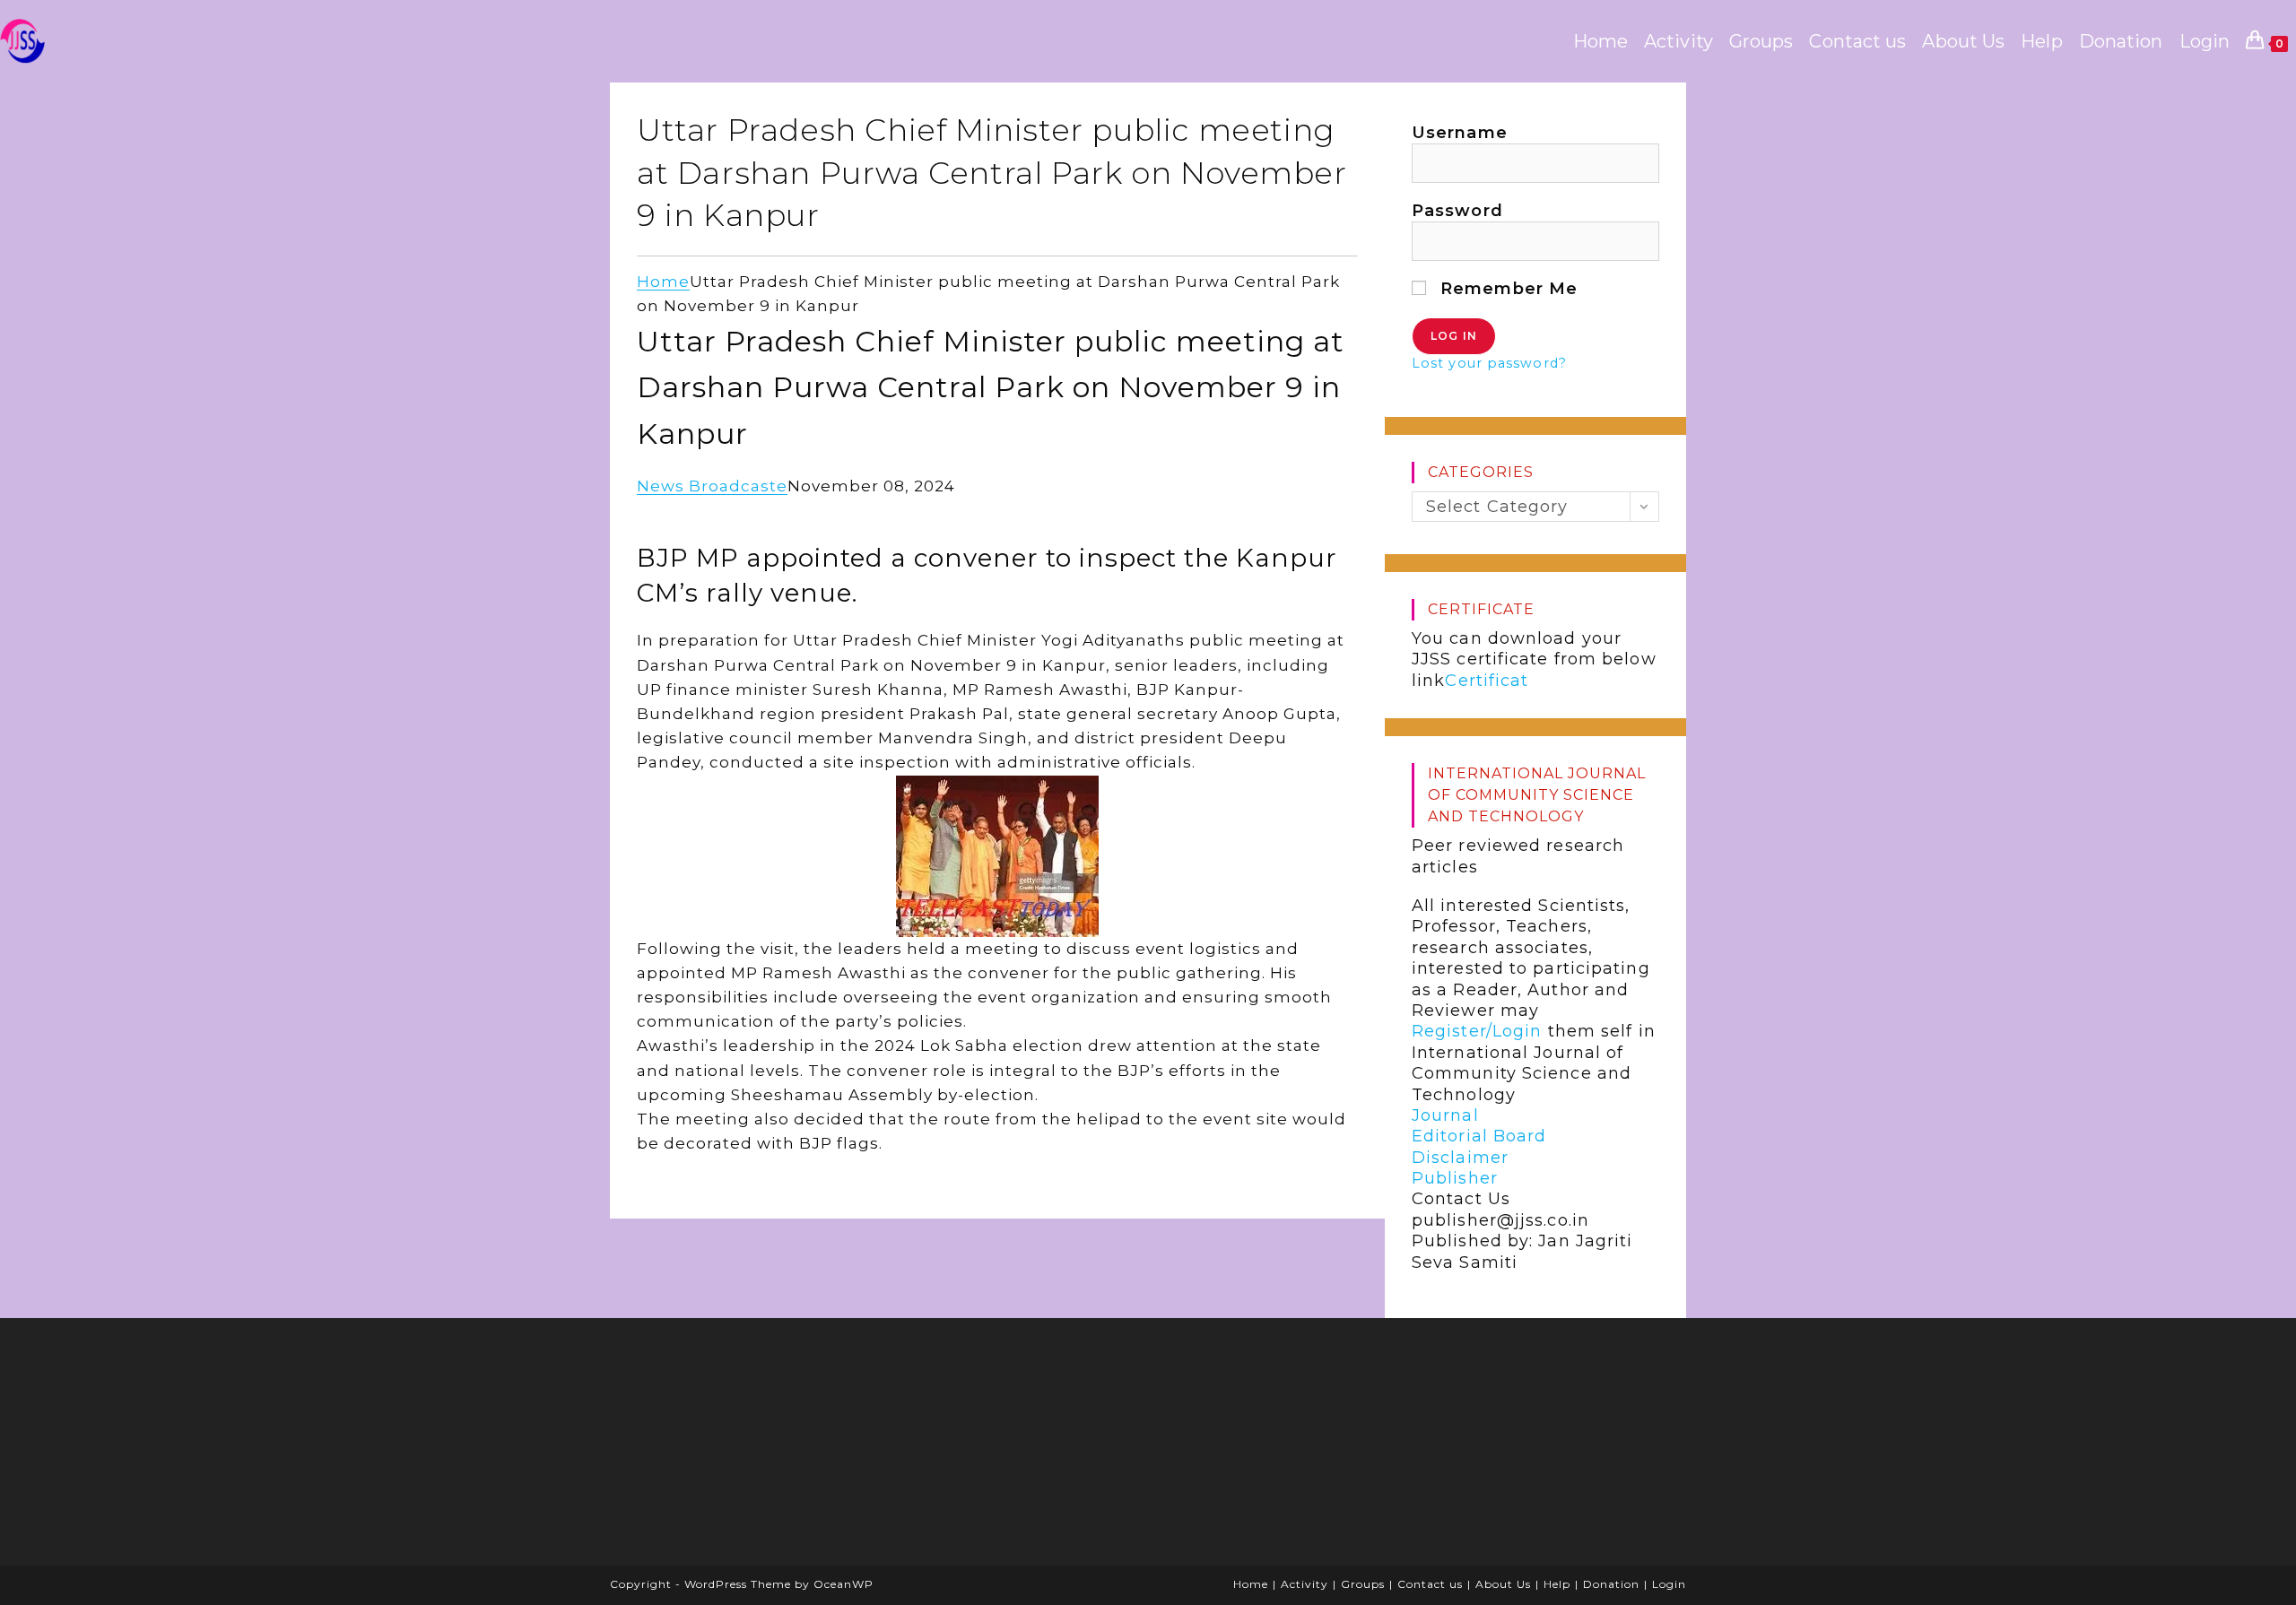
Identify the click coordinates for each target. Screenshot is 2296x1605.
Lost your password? (1489, 363)
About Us (1503, 1584)
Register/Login (1477, 1031)
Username (1460, 133)
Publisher (1455, 1178)
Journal (1445, 1115)
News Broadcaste (712, 486)
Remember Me (1506, 289)
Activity (1305, 1584)
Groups (1363, 1584)
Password (1457, 211)
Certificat (1487, 681)
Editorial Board (1479, 1136)
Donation (1611, 1584)
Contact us (1430, 1584)
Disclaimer (1460, 1158)
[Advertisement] (758, 1448)
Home (663, 282)
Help (1557, 1584)
